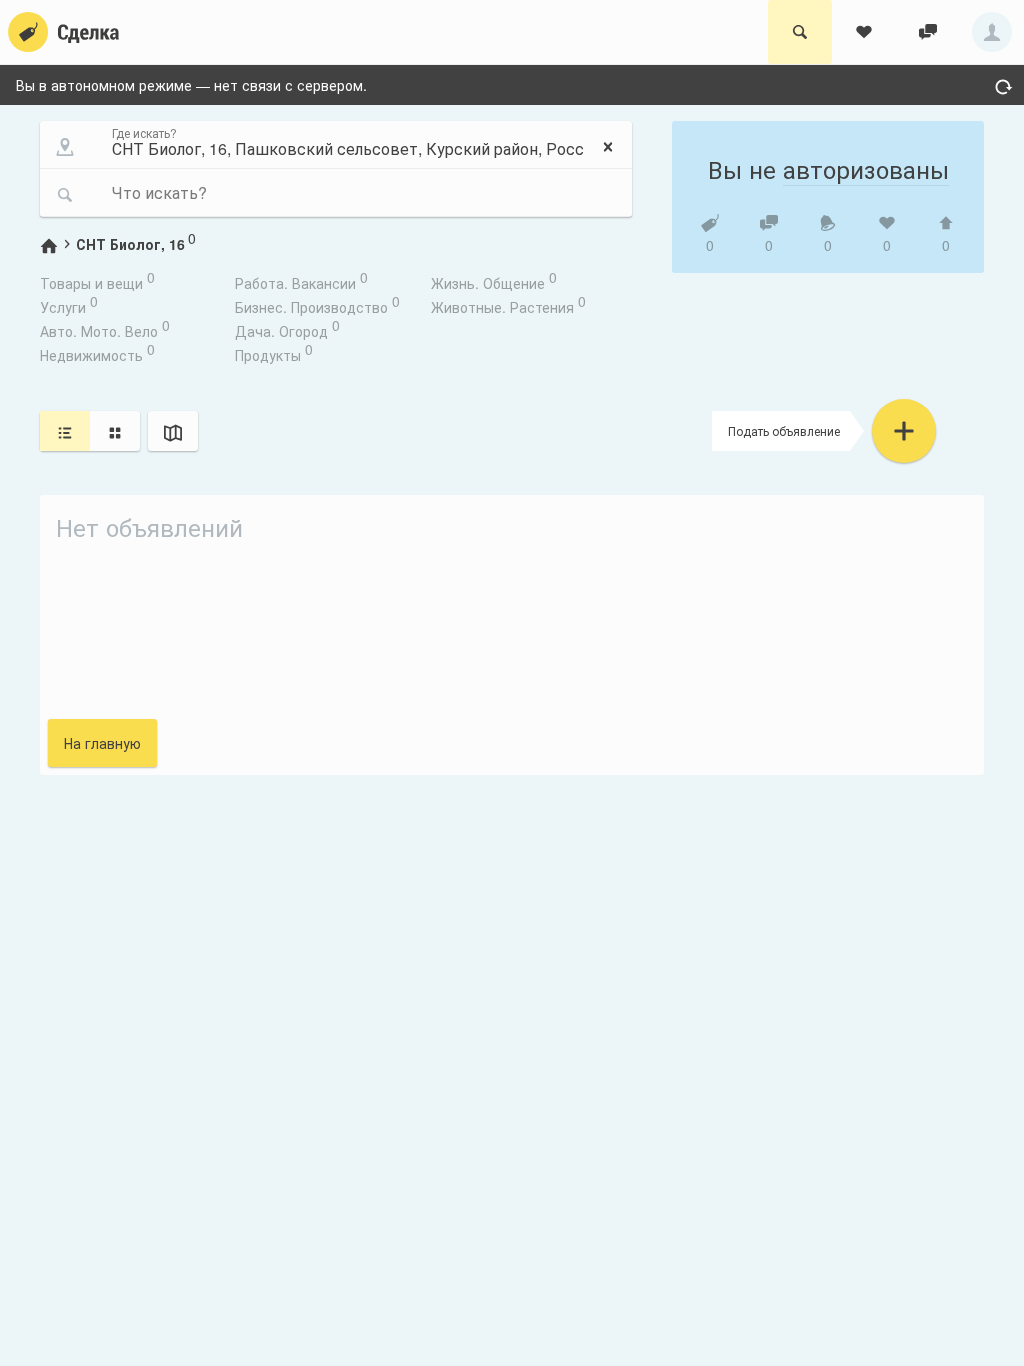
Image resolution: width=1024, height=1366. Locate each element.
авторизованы (866, 168)
